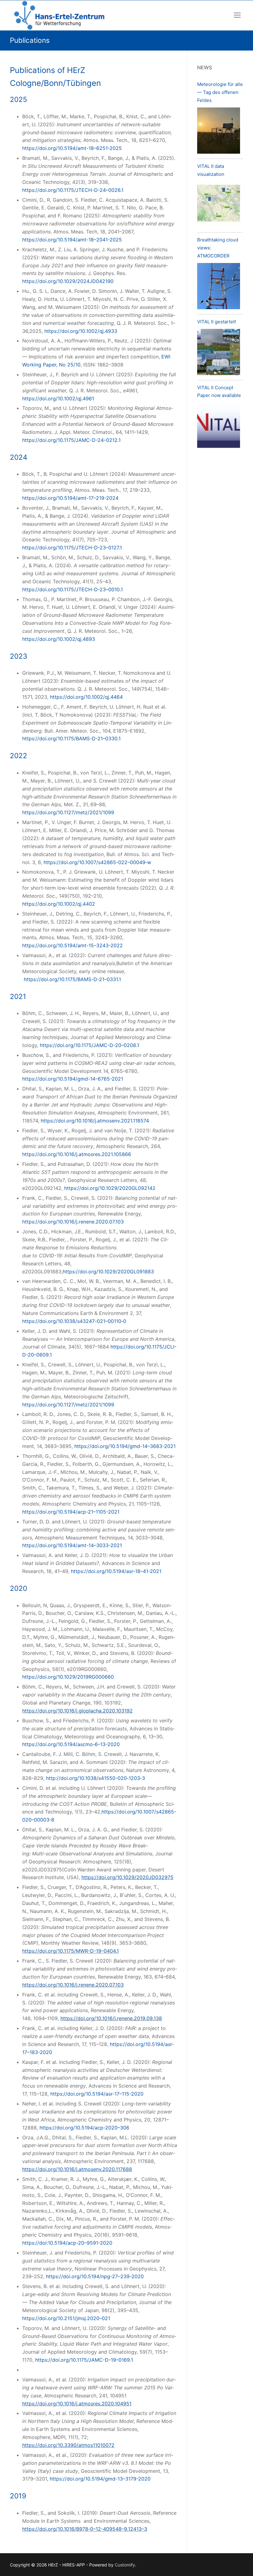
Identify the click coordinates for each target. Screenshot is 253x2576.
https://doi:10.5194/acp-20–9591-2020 (67, 2243)
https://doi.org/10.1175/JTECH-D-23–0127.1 (72, 548)
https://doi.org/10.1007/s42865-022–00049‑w (97, 862)
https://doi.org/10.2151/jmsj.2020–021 (66, 2318)
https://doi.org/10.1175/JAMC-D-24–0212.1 (71, 440)
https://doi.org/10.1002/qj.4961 (58, 398)
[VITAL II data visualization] (219, 205)
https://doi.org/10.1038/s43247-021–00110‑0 (74, 1321)
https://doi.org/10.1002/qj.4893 (59, 639)
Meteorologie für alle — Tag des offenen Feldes (220, 92)
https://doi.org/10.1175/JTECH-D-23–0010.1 (73, 589)
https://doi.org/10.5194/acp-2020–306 (84, 2128)
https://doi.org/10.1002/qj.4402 (59, 904)
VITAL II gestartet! (217, 322)
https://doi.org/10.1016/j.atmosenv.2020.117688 (77, 2169)
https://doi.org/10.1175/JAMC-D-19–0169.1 (84, 2360)
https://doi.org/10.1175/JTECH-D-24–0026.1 (73, 190)
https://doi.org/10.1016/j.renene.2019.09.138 (111, 2018)
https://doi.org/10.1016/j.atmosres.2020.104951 (77, 2404)
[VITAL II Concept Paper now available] (219, 427)
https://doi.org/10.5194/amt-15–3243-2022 (73, 945)
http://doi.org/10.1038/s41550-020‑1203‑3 (95, 1778)
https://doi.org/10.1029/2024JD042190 (68, 281)
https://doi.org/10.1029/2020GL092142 (110, 1188)
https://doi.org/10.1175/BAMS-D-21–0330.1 (71, 738)
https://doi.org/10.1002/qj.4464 (86, 697)
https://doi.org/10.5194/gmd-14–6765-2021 (73, 1079)
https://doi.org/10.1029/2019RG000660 (68, 1677)
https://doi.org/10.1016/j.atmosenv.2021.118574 (95, 1121)
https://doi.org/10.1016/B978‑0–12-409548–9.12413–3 (85, 2529)
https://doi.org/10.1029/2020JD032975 (127, 1877)
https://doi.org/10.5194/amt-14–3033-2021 (72, 1545)
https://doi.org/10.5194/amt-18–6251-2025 (72, 148)
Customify (125, 2565)
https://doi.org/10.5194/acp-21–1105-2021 (71, 1512)
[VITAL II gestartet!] (219, 353)
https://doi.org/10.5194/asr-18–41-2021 (116, 1571)
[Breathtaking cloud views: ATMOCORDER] (219, 287)
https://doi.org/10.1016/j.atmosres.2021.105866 (77, 1154)
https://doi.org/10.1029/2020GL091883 (108, 1272)
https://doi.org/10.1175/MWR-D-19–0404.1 (71, 1951)
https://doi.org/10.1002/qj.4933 (81, 331)
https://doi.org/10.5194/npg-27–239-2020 (95, 2276)
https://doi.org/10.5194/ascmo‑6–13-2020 (71, 1744)
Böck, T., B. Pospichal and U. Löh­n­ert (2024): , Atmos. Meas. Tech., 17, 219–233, (100, 486)
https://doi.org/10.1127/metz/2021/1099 (68, 812)
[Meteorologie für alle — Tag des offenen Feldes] (219, 132)
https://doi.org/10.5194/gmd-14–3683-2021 (125, 1446)
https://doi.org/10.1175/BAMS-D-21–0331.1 (72, 979)
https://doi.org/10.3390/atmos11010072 (68, 2445)
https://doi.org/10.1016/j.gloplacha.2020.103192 (77, 1711)
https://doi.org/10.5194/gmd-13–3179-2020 (100, 2479)
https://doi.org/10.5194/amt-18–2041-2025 (72, 240)
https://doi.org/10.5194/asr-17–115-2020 (97, 2094)
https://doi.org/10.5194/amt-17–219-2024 (70, 498)
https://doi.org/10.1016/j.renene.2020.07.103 (73, 1222)
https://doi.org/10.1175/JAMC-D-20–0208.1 (89, 1045)
